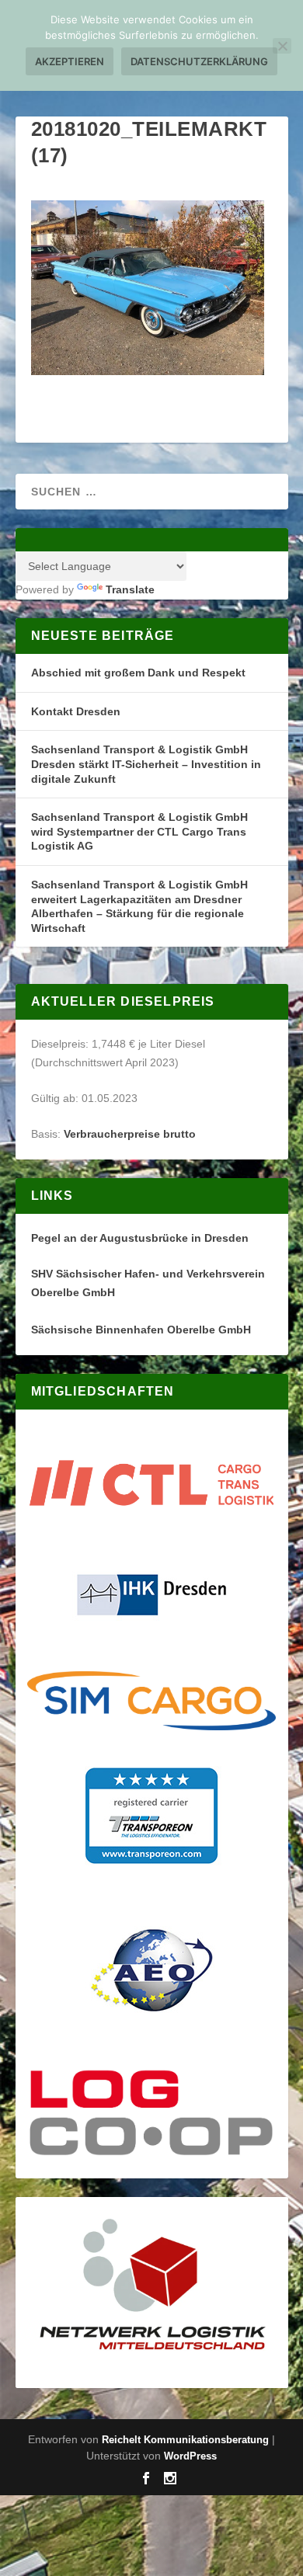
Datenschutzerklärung (199, 61)
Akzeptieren (70, 61)
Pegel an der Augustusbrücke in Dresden (140, 1238)
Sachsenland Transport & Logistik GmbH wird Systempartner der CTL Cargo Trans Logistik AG (139, 831)
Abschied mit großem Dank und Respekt (138, 673)
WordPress (190, 2456)
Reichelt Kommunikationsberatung (185, 2440)
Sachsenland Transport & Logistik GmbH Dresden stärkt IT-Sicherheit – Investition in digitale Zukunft (146, 764)
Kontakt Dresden (76, 711)
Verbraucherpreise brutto (130, 1134)
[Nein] (282, 46)
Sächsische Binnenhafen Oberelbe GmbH (141, 1330)
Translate (130, 589)
